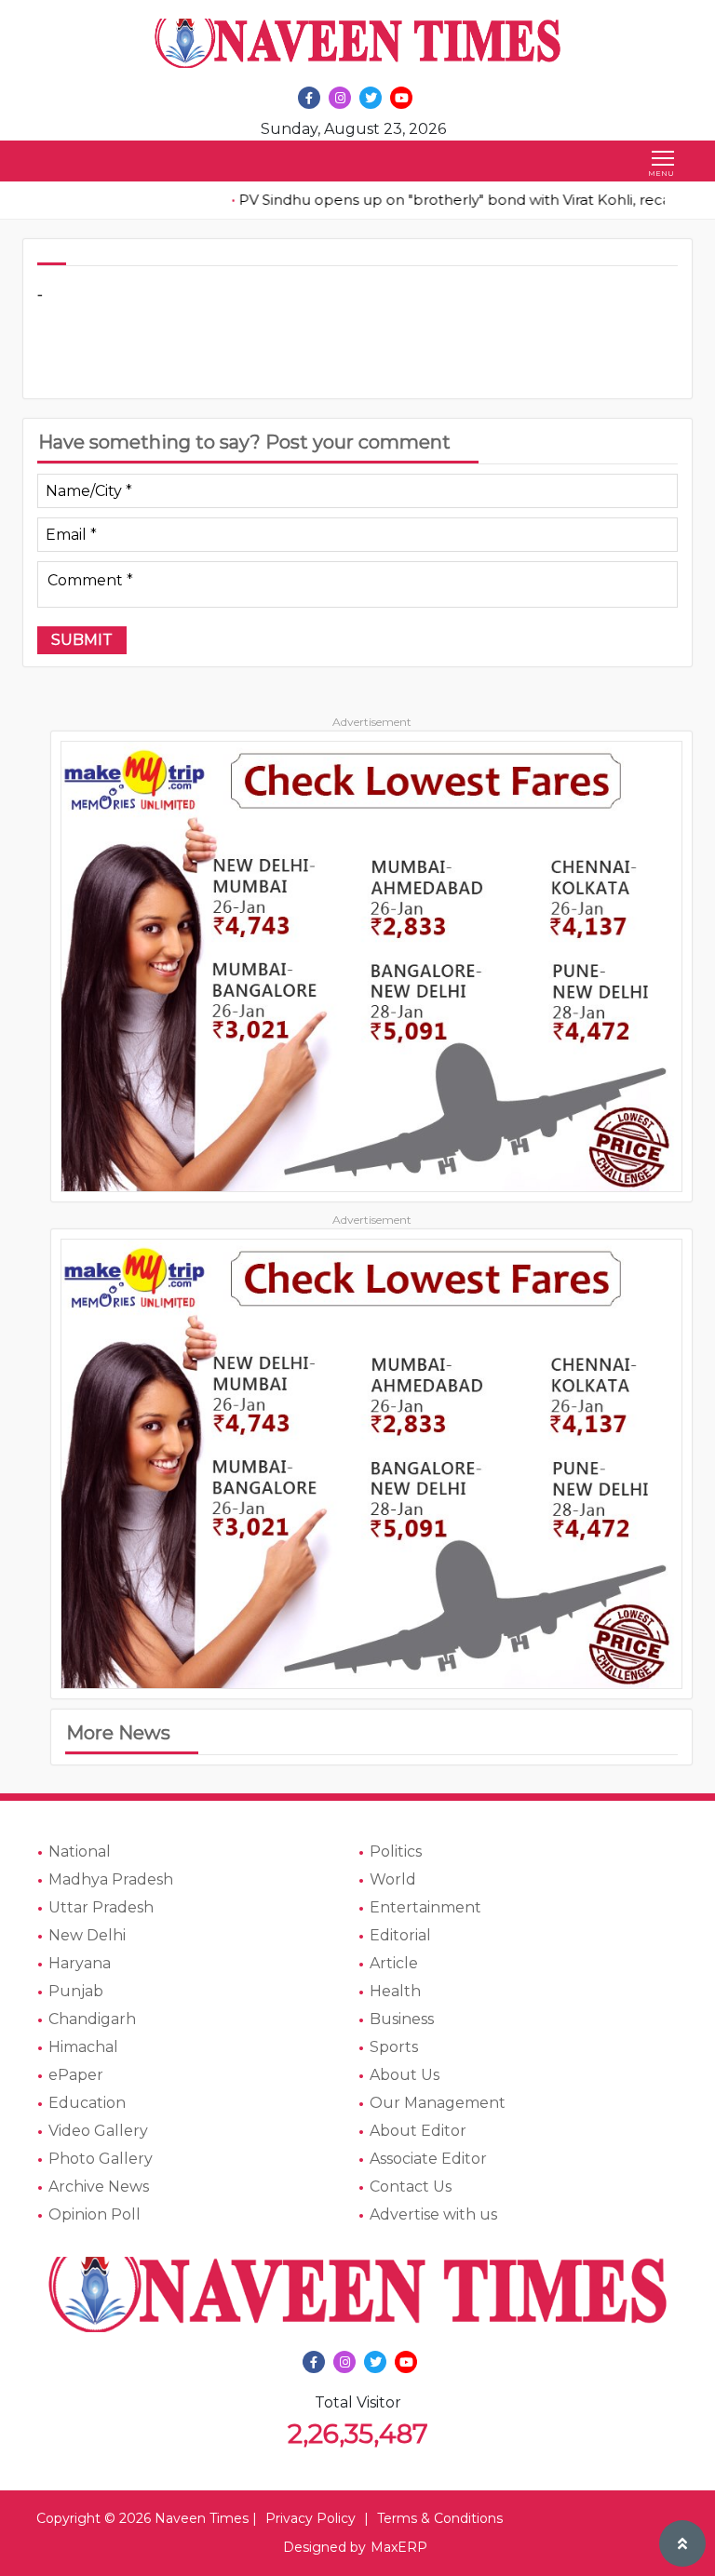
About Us (405, 2075)
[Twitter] (371, 98)
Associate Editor (428, 2159)
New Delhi (87, 1935)
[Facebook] (309, 98)
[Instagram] (340, 98)
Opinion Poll (94, 2214)
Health (395, 1991)
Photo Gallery (101, 2159)
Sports (394, 2047)
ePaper (76, 2075)
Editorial (400, 1935)
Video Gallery (98, 2131)
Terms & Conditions (440, 2518)
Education (87, 2103)
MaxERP (399, 2547)
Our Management (438, 2103)
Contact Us (411, 2187)
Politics (396, 1851)
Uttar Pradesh (101, 1907)
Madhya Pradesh (111, 1879)
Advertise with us (433, 2214)
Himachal (83, 2047)
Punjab (76, 1991)
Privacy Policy (310, 2518)
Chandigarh (92, 2019)
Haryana (80, 1963)
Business (402, 2019)
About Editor (418, 2131)
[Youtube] (401, 98)
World (393, 1879)
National (80, 1851)
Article (394, 1963)
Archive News (99, 2187)
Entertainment (425, 1907)
